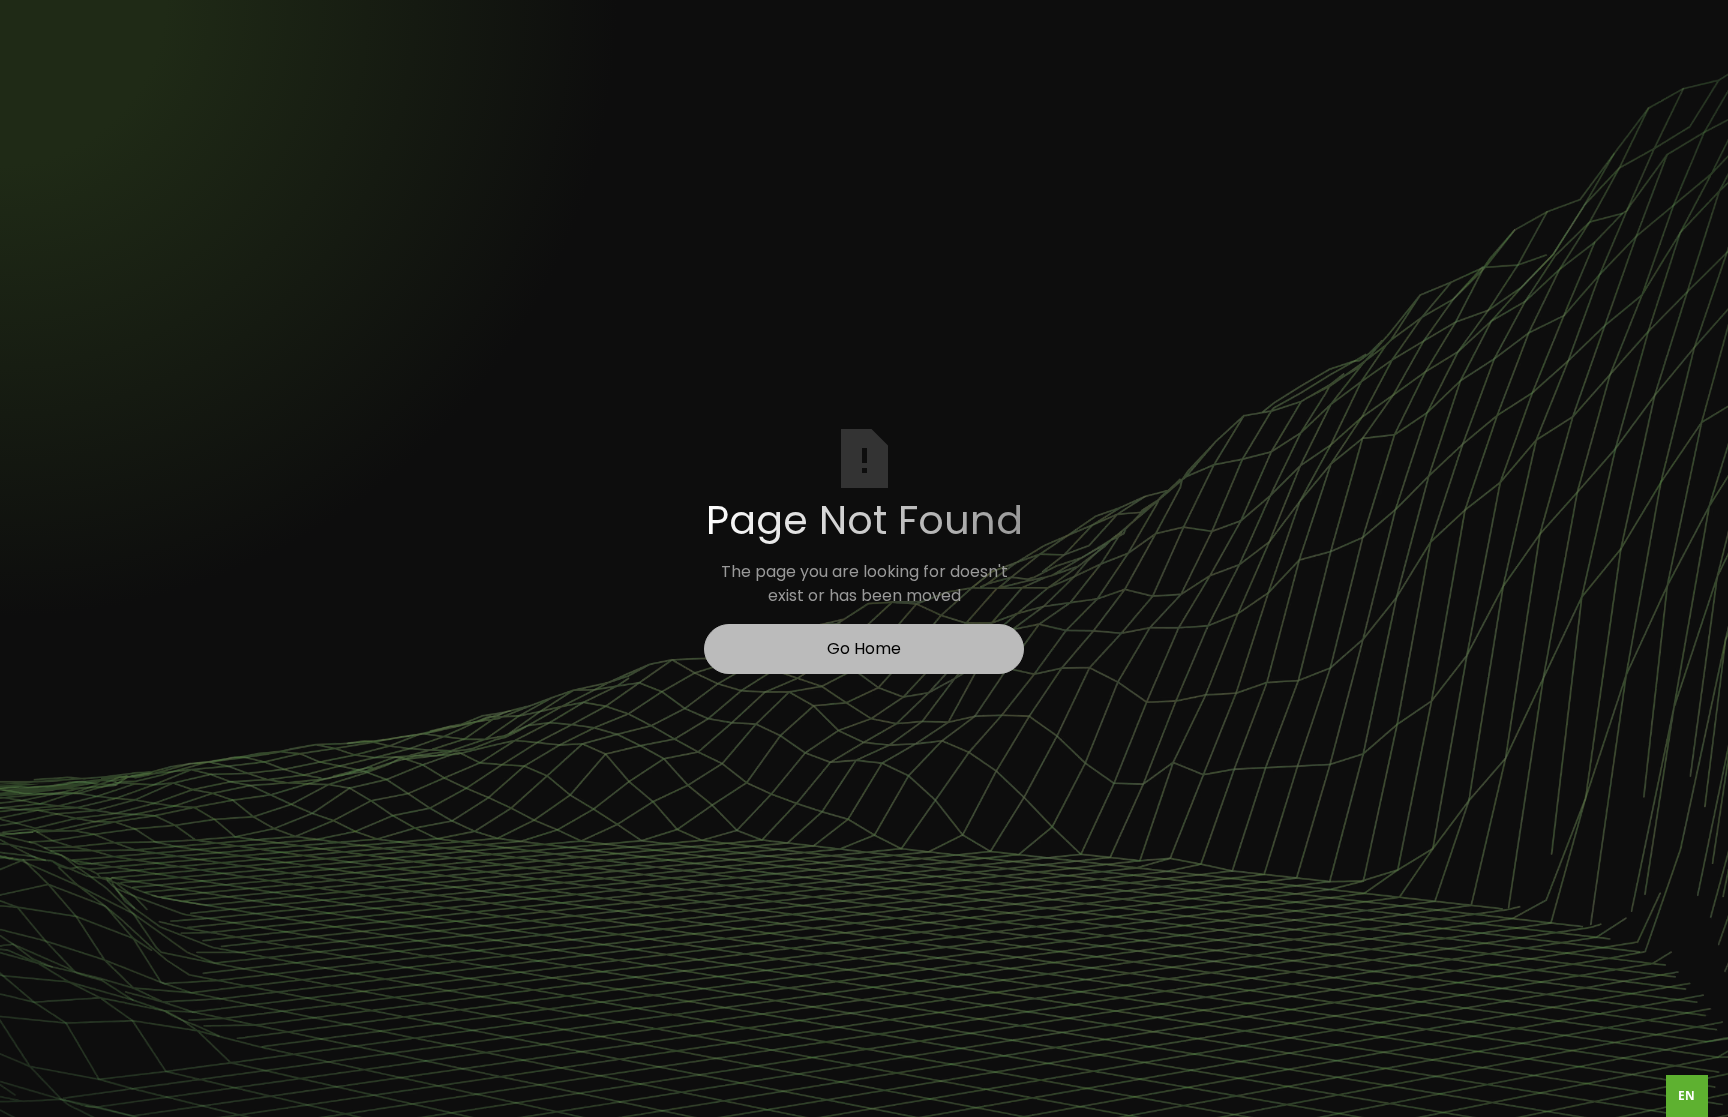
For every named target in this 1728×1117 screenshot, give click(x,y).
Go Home (864, 648)
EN (1686, 1095)
